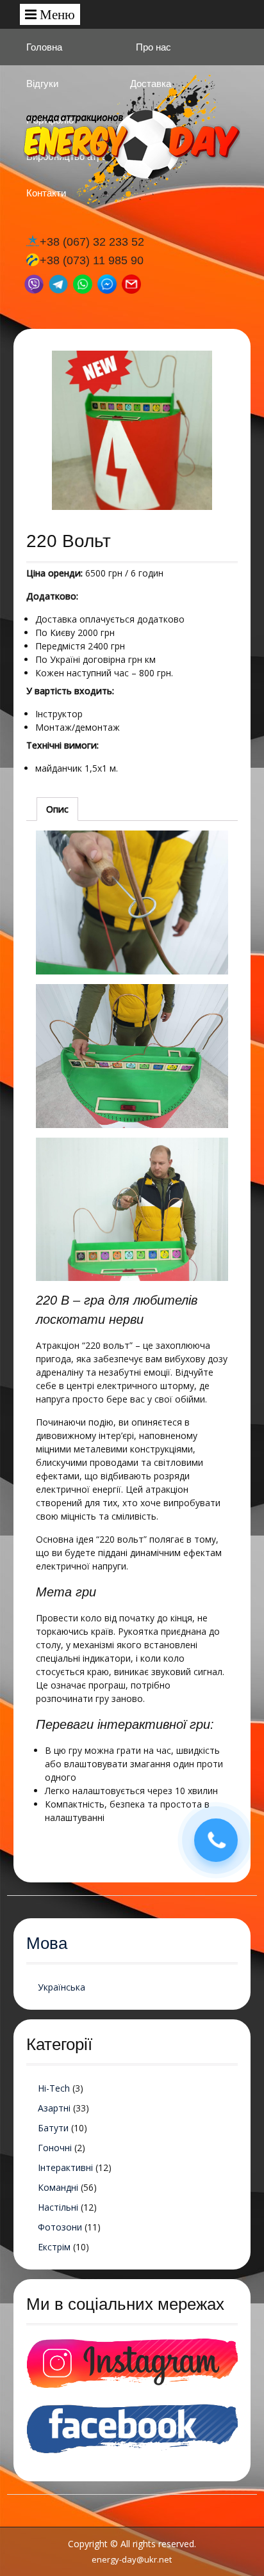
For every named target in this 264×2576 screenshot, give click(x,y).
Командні (58, 2187)
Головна (44, 47)
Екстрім (54, 2247)
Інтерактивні (65, 2167)
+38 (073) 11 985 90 (92, 260)
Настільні (58, 2207)
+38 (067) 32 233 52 (92, 242)
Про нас (153, 47)
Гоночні (55, 2148)
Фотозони (60, 2227)
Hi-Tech (54, 2088)
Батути (53, 2128)
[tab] (57, 809)
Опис (57, 809)
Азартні (54, 2108)
